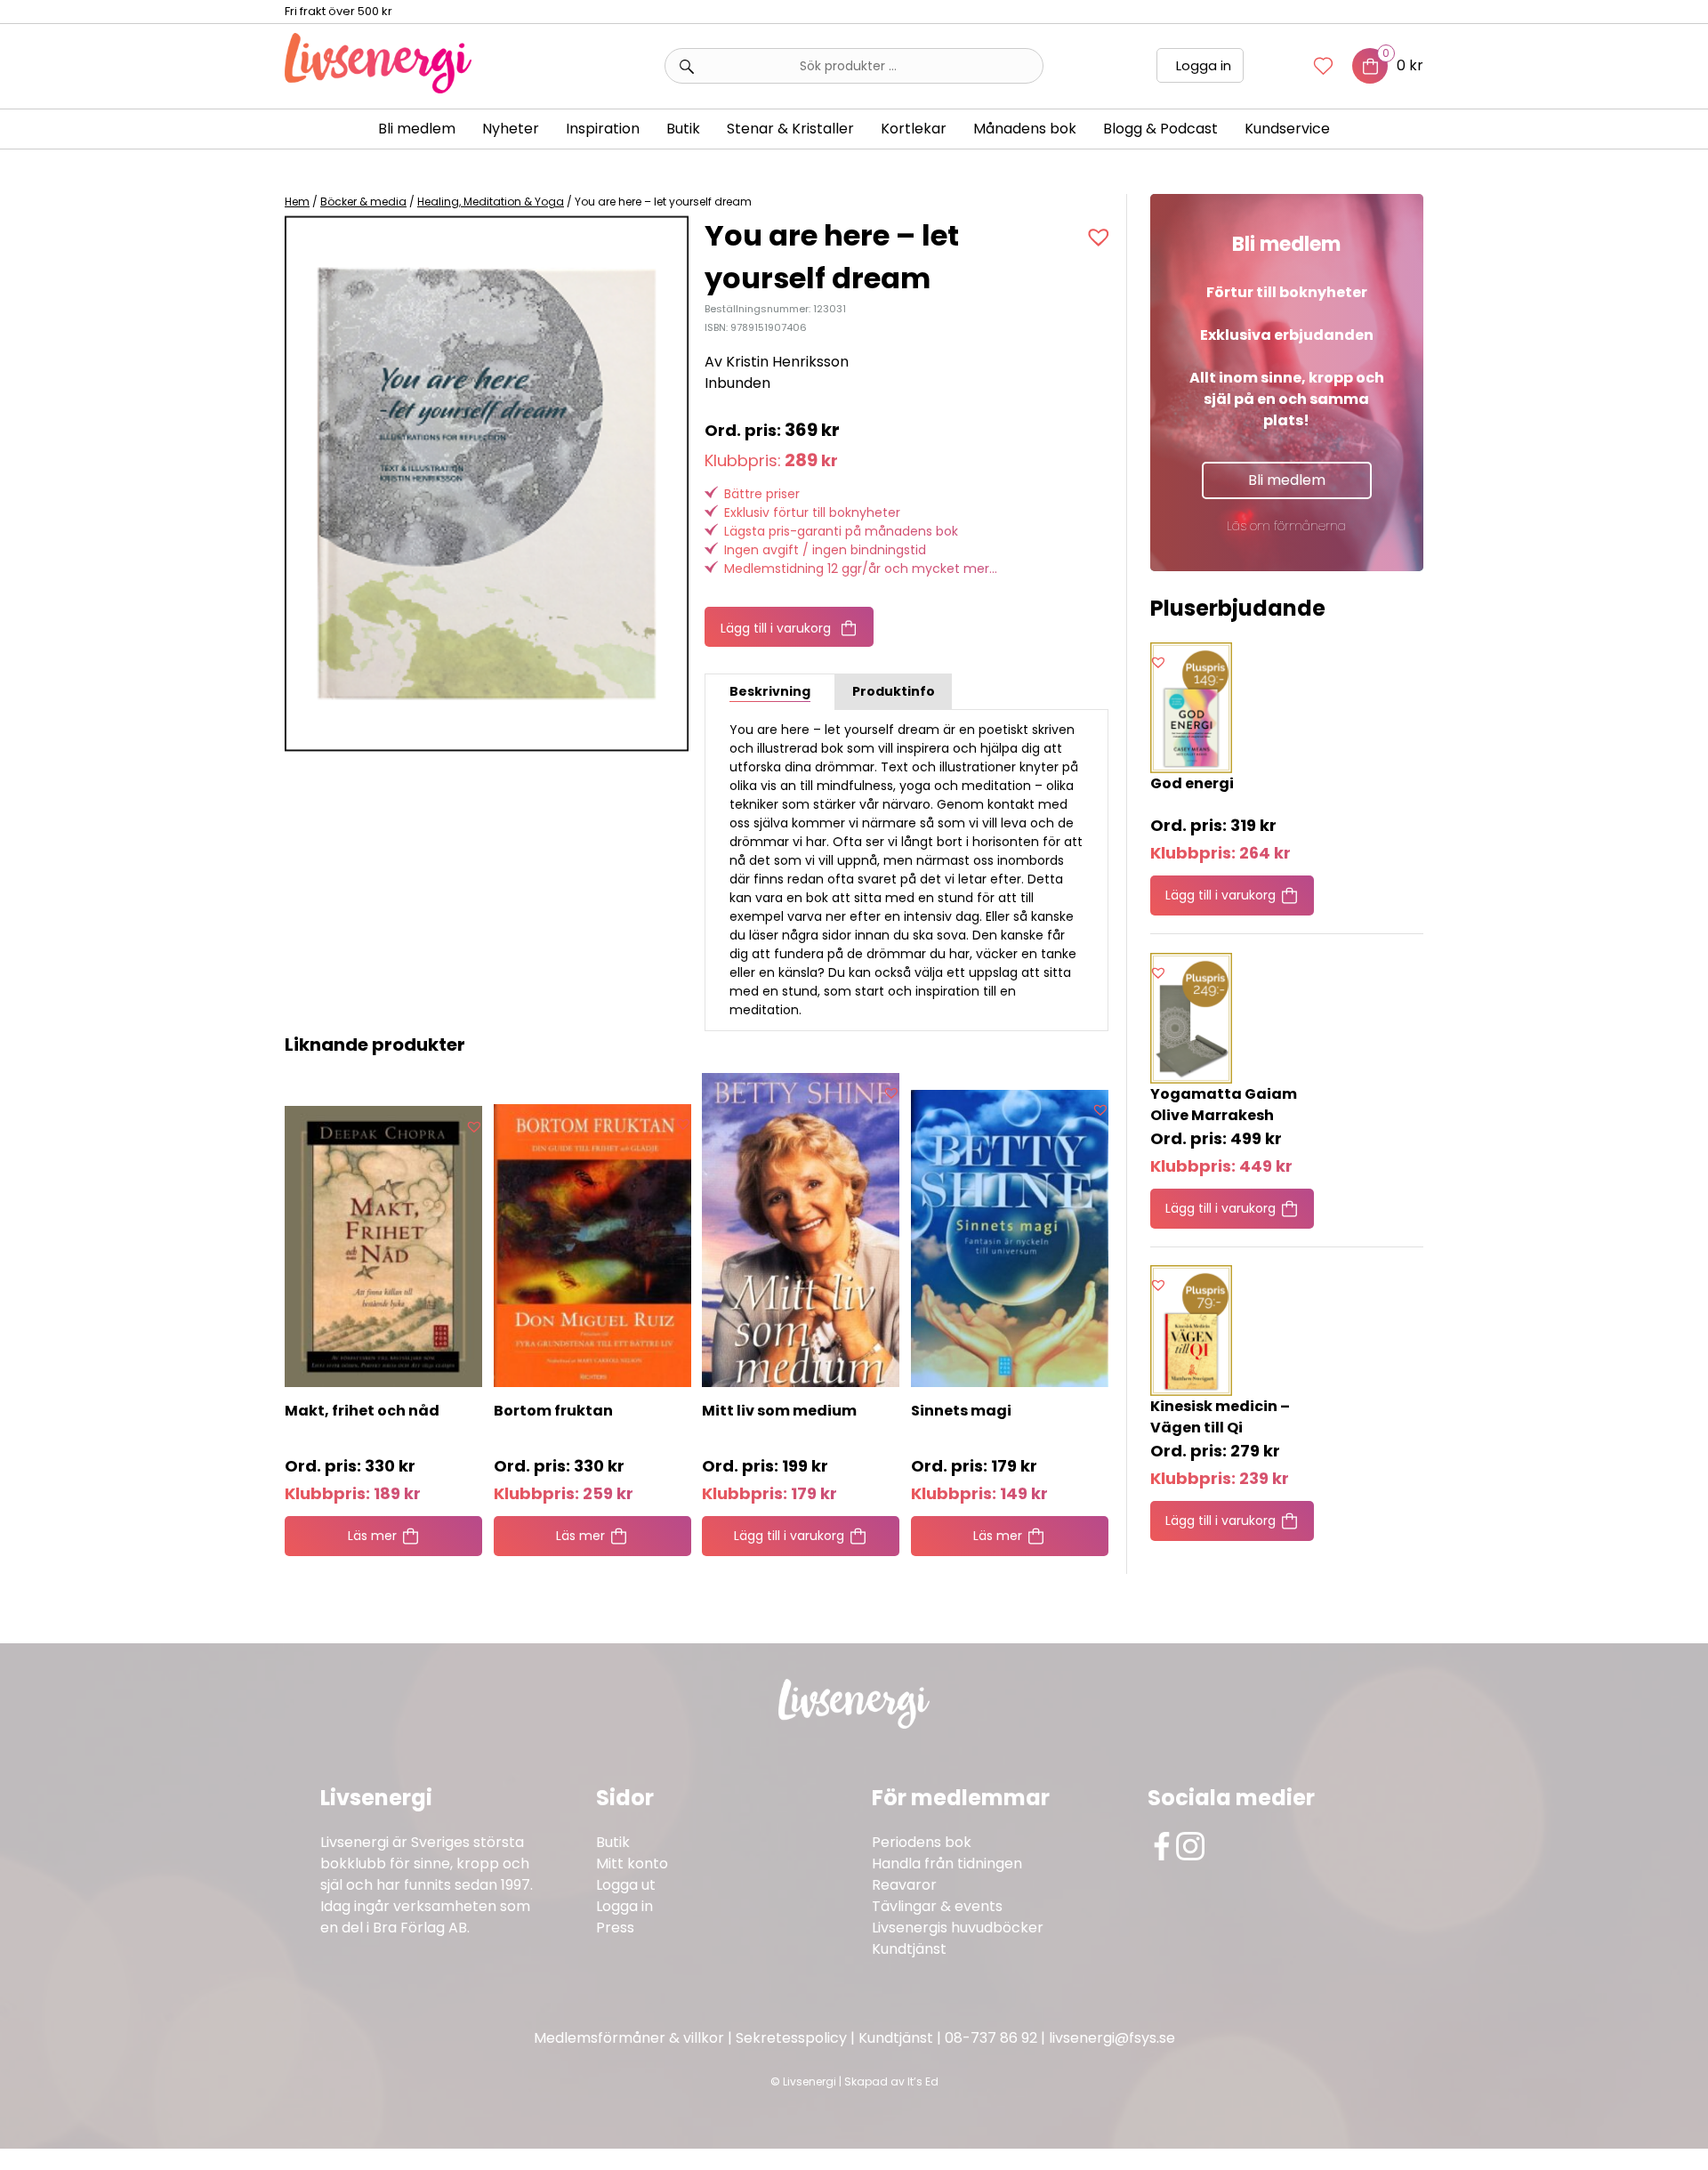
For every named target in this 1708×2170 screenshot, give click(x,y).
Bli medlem (417, 129)
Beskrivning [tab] (770, 691)
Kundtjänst (909, 1949)
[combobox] (854, 66)
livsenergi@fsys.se (1112, 2038)
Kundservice (1287, 129)
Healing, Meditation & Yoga (491, 202)
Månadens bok (1025, 129)
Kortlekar (914, 129)
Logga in (1204, 65)
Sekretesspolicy (791, 2038)
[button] (1101, 237)
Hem (297, 202)
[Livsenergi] (378, 89)
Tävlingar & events (937, 1906)
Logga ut (626, 1885)
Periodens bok (922, 1842)
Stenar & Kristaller (790, 129)
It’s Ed (923, 2081)
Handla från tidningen (947, 1863)
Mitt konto (632, 1863)
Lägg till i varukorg (776, 628)
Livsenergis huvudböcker (958, 1928)
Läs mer (372, 1536)
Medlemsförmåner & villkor (629, 2038)
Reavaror (904, 1885)
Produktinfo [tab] (894, 691)
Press (615, 1928)
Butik (613, 1842)
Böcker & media (363, 202)
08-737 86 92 (991, 2038)
